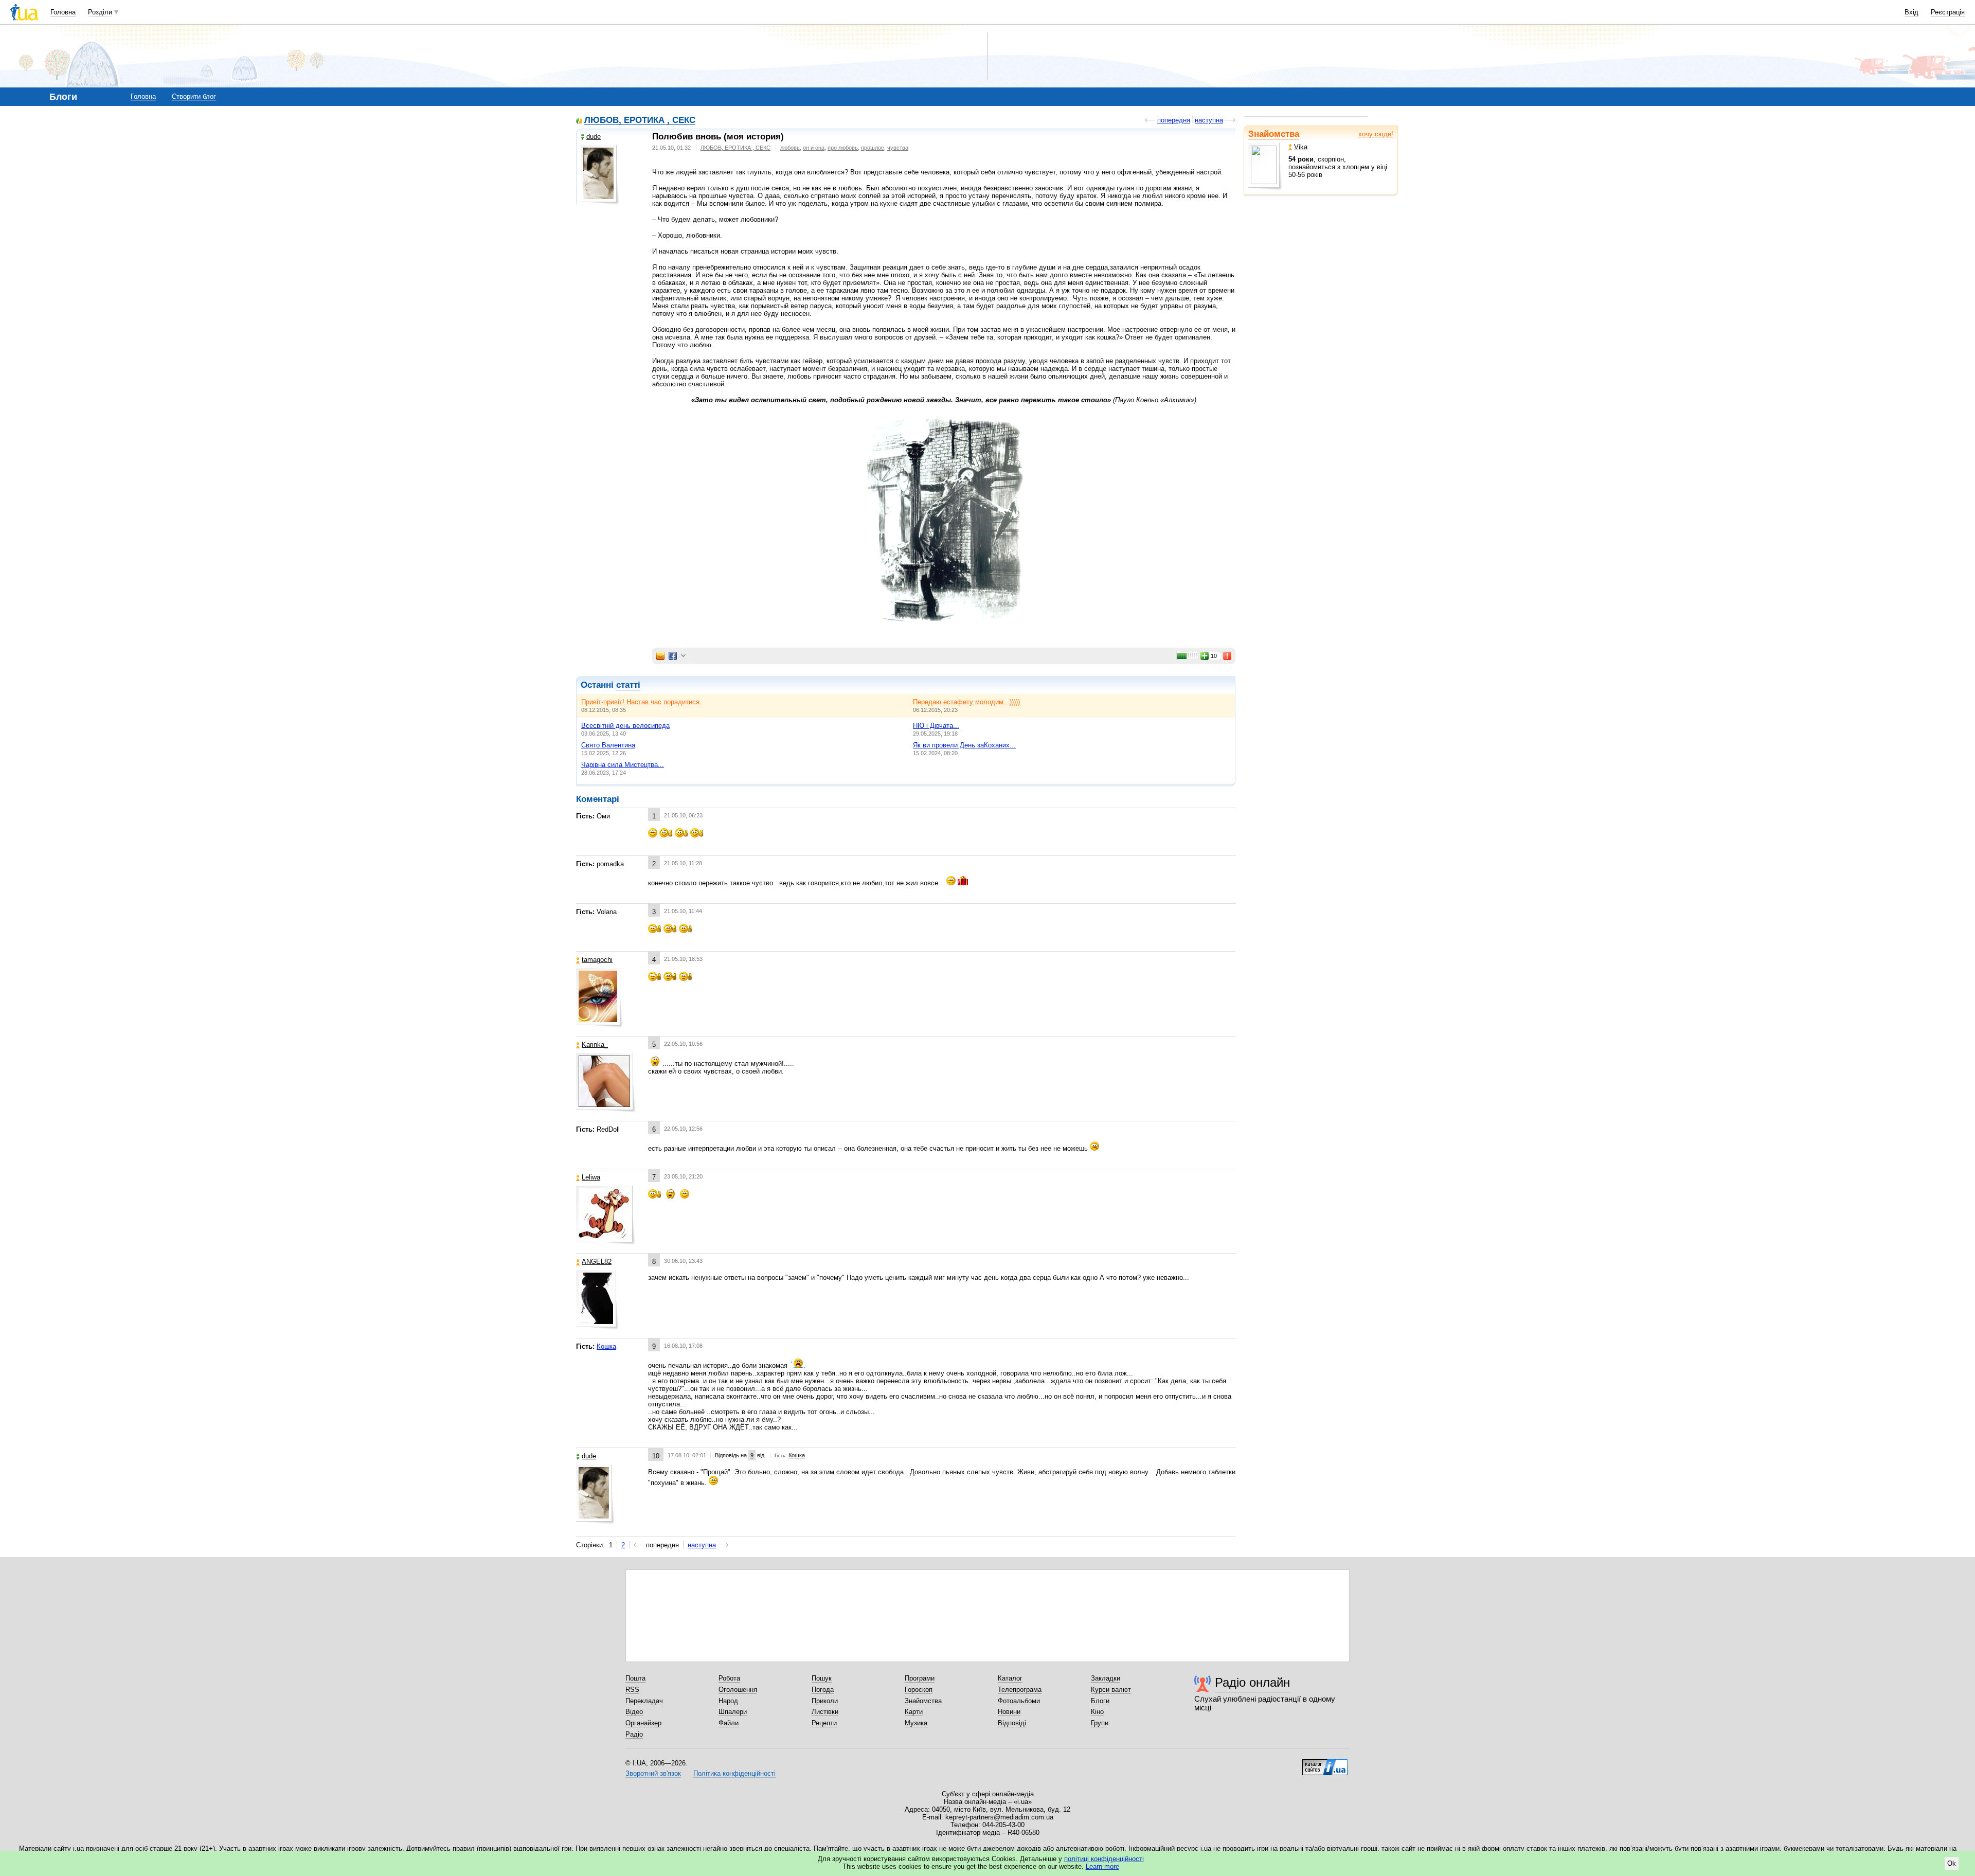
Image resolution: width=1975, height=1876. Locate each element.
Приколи (825, 1701)
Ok (1952, 1863)
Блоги (1100, 1701)
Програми (920, 1678)
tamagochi (597, 960)
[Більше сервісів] (683, 656)
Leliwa (591, 1177)
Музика (916, 1723)
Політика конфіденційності (734, 1773)
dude (594, 137)
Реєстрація (1948, 12)
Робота (729, 1678)
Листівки (825, 1712)
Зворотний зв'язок (653, 1773)
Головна (63, 12)
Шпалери (733, 1712)
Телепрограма (1020, 1690)
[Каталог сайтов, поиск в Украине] (1325, 1763)
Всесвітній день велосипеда (625, 726)
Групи (1100, 1723)
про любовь (843, 148)
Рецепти (824, 1723)
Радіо (634, 1734)
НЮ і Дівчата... (936, 726)
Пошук (822, 1678)
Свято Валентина (608, 745)
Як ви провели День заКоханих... (964, 745)
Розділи (100, 12)
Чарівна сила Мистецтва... (623, 765)
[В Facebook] (673, 656)
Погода (823, 1690)
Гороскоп (919, 1690)
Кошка (606, 1346)
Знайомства (1274, 134)
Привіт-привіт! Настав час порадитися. (641, 702)
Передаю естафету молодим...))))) (966, 702)
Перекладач (644, 1701)
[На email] (660, 656)
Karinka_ (595, 1044)
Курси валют (1111, 1690)
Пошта (635, 1678)
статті (628, 685)
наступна (1209, 120)
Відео (634, 1712)
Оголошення (738, 1690)
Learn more (1102, 1866)
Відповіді (1012, 1723)
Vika (1301, 147)
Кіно (1097, 1712)
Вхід (1911, 12)
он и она (814, 148)
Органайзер (643, 1723)
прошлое (873, 148)
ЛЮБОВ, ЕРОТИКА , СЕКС (640, 121)
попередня (1174, 120)
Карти (914, 1712)
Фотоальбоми (1019, 1701)
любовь (790, 148)
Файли (729, 1723)
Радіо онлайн (1252, 1682)
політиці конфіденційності (1104, 1859)
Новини (1009, 1712)
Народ (728, 1701)
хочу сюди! (1376, 134)
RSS (632, 1690)
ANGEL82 (597, 1262)
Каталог (1010, 1678)
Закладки (1106, 1678)
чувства (898, 148)
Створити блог (194, 96)
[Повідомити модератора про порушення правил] (1228, 656)
